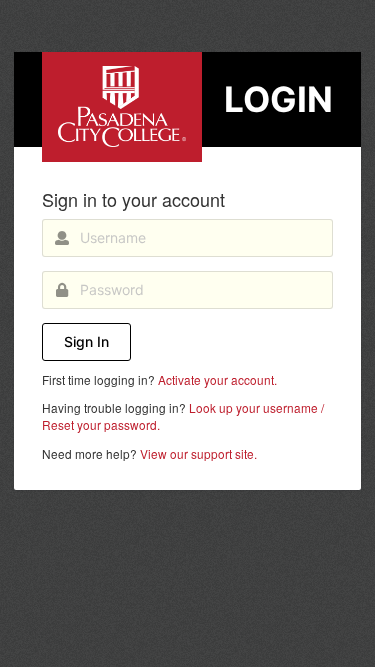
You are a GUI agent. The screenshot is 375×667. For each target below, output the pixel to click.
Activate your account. (217, 379)
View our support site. (198, 453)
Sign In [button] (86, 341)
